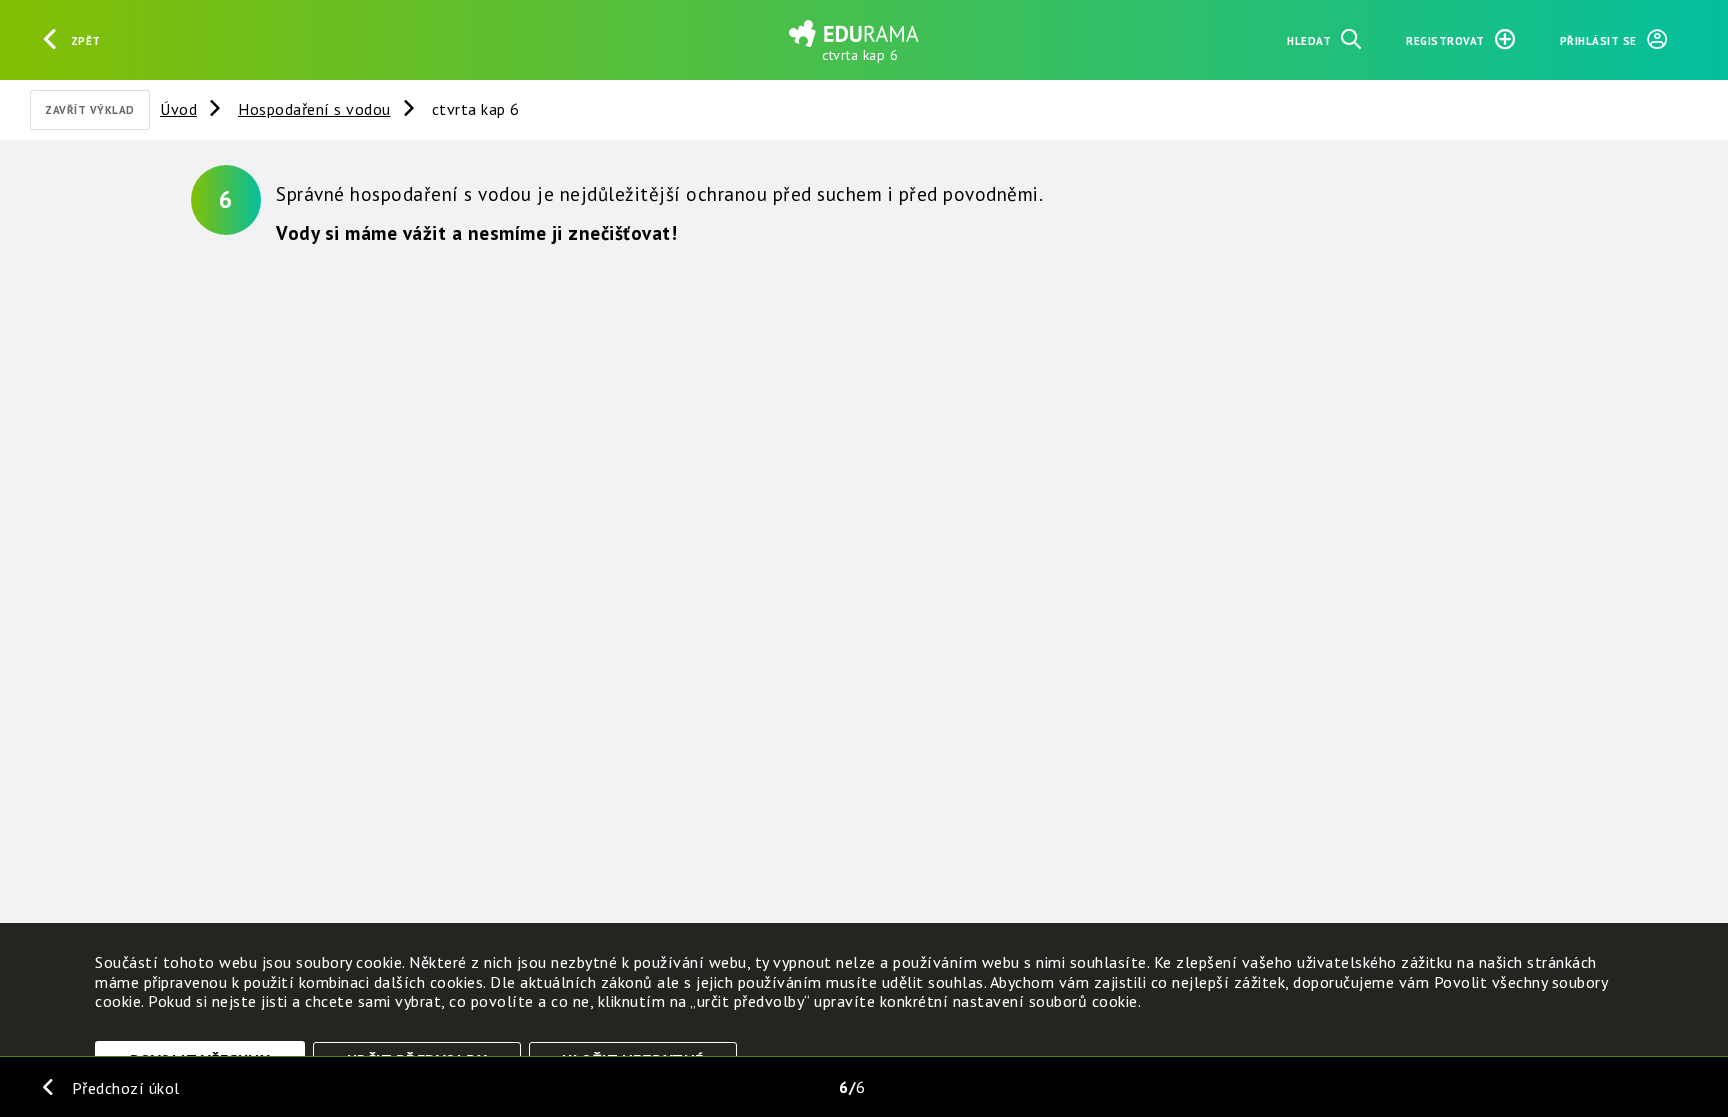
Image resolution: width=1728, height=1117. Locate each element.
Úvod (178, 109)
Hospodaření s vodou (314, 109)
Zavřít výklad (90, 110)
